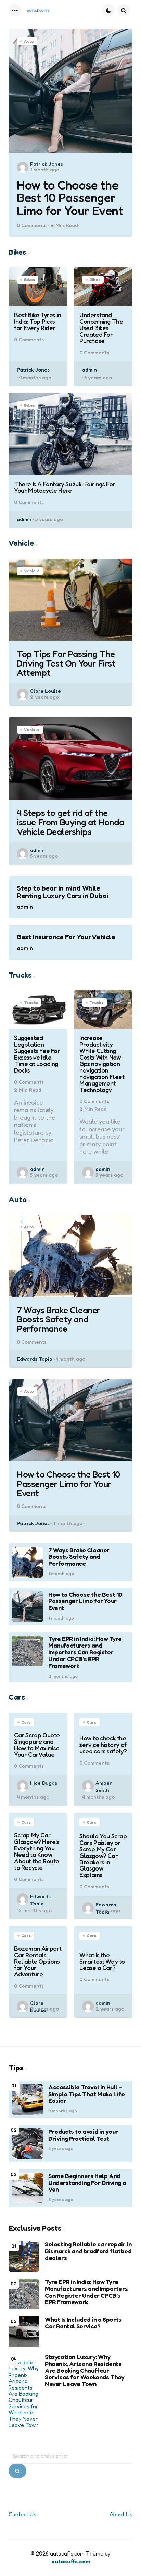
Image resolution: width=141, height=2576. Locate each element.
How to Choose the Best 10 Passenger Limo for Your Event (70, 198)
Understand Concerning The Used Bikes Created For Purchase (101, 328)
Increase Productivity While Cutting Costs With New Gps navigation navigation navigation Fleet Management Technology (102, 1064)
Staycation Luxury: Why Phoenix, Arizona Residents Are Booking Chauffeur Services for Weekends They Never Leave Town (85, 2371)
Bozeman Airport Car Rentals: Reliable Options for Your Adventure (38, 1961)
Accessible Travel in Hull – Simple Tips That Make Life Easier (87, 2094)
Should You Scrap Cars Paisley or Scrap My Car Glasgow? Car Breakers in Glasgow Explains (103, 1856)
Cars (26, 1722)
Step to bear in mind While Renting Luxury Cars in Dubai (62, 892)
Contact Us (22, 2514)
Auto (29, 41)
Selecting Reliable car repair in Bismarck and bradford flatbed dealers (88, 2251)
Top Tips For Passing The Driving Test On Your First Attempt (66, 663)
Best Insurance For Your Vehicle (66, 937)
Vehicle (32, 571)
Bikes (29, 279)
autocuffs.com (71, 2561)
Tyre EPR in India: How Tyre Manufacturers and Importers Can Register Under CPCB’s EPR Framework (85, 1653)
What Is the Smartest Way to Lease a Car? (102, 1962)
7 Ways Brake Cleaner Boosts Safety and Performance (59, 1319)
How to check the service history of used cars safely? (103, 1745)
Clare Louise (46, 691)
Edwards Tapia (35, 1359)
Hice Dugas (44, 1783)
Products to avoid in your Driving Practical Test (83, 2135)
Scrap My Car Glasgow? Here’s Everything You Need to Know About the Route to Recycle (37, 1851)
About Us (121, 2514)
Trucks (31, 1002)
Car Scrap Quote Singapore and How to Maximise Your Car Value (37, 1745)
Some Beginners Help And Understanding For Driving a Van (87, 2183)
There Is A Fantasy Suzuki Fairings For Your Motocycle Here (65, 487)
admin (89, 370)
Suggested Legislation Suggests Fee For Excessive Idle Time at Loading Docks (37, 1054)
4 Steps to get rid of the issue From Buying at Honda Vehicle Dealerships (70, 822)
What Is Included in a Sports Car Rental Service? (83, 2323)
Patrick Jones (47, 164)
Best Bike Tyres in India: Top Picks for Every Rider (38, 321)
